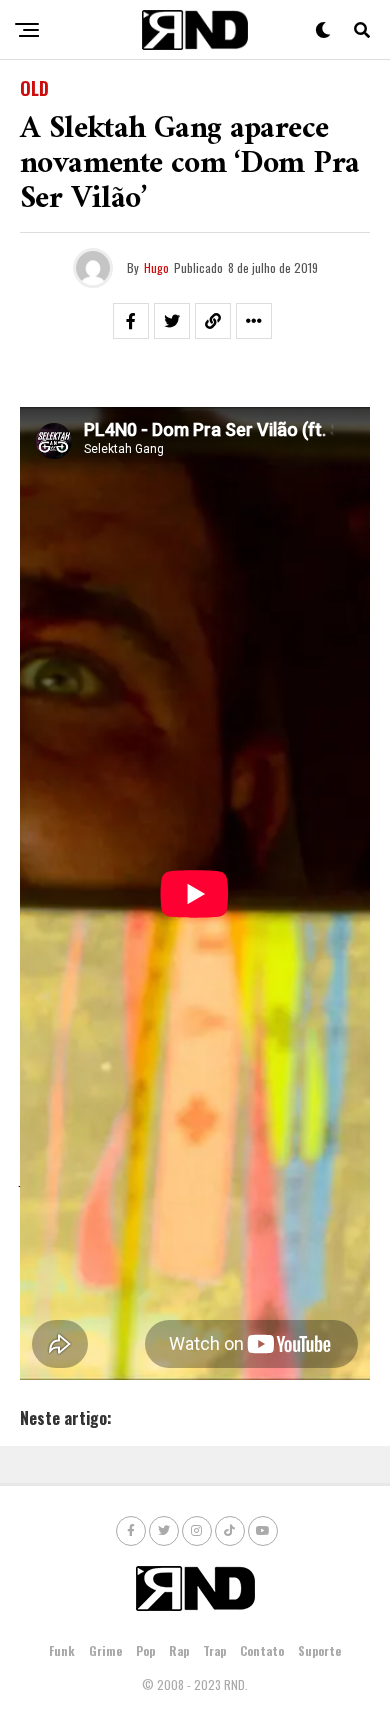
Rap (179, 1650)
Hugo (156, 267)
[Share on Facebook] (131, 321)
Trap (214, 1650)
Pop (145, 1650)
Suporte (319, 1650)
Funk (62, 1650)
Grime (105, 1650)
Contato (262, 1650)
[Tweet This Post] (172, 321)
